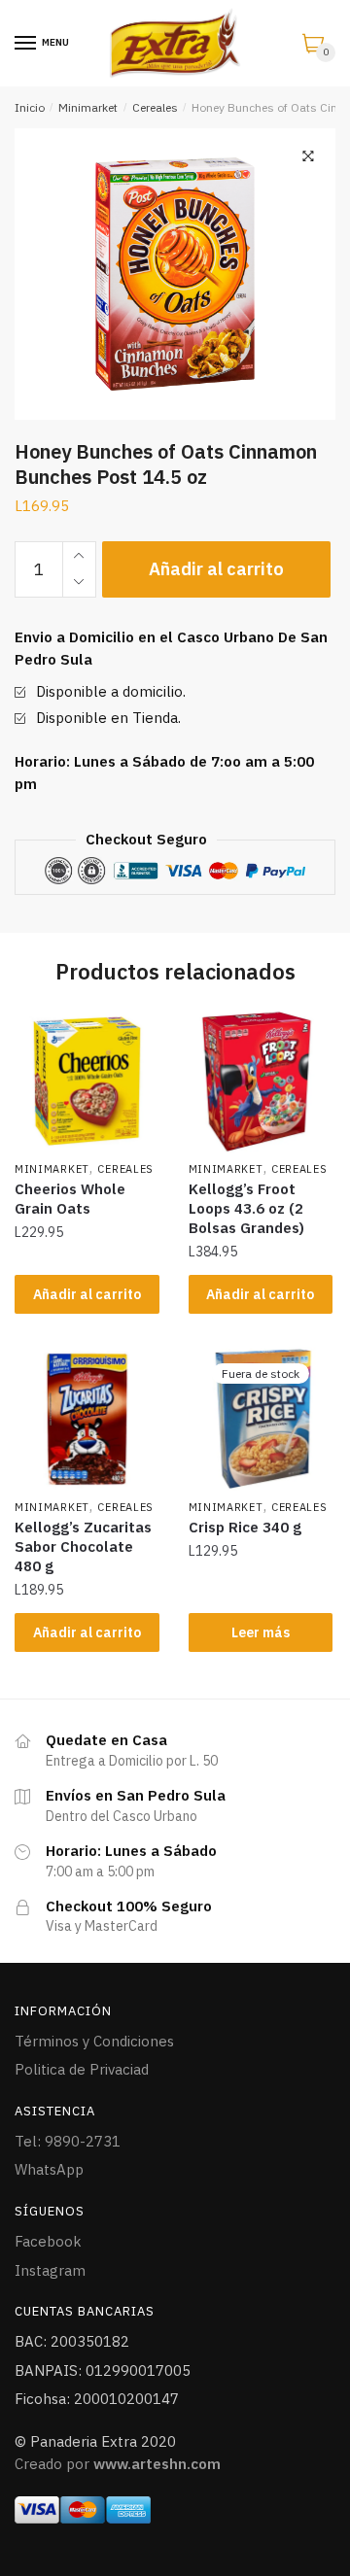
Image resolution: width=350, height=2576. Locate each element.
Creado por (118, 2464)
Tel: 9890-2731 (68, 2141)
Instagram (50, 2270)
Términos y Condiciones (94, 2041)
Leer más (261, 1632)
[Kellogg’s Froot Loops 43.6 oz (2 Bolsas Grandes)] (261, 1081)
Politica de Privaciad (82, 2069)
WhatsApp (49, 2169)
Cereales (155, 107)
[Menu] (26, 44)
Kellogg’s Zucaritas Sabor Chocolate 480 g (83, 1546)
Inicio (30, 107)
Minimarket (88, 107)
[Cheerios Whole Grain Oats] (87, 1081)
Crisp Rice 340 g (245, 1527)
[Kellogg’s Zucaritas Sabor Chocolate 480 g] (87, 1419)
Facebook (48, 2241)
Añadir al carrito (216, 569)
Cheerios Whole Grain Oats (70, 1199)
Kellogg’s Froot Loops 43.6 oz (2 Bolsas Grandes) (246, 1208)
